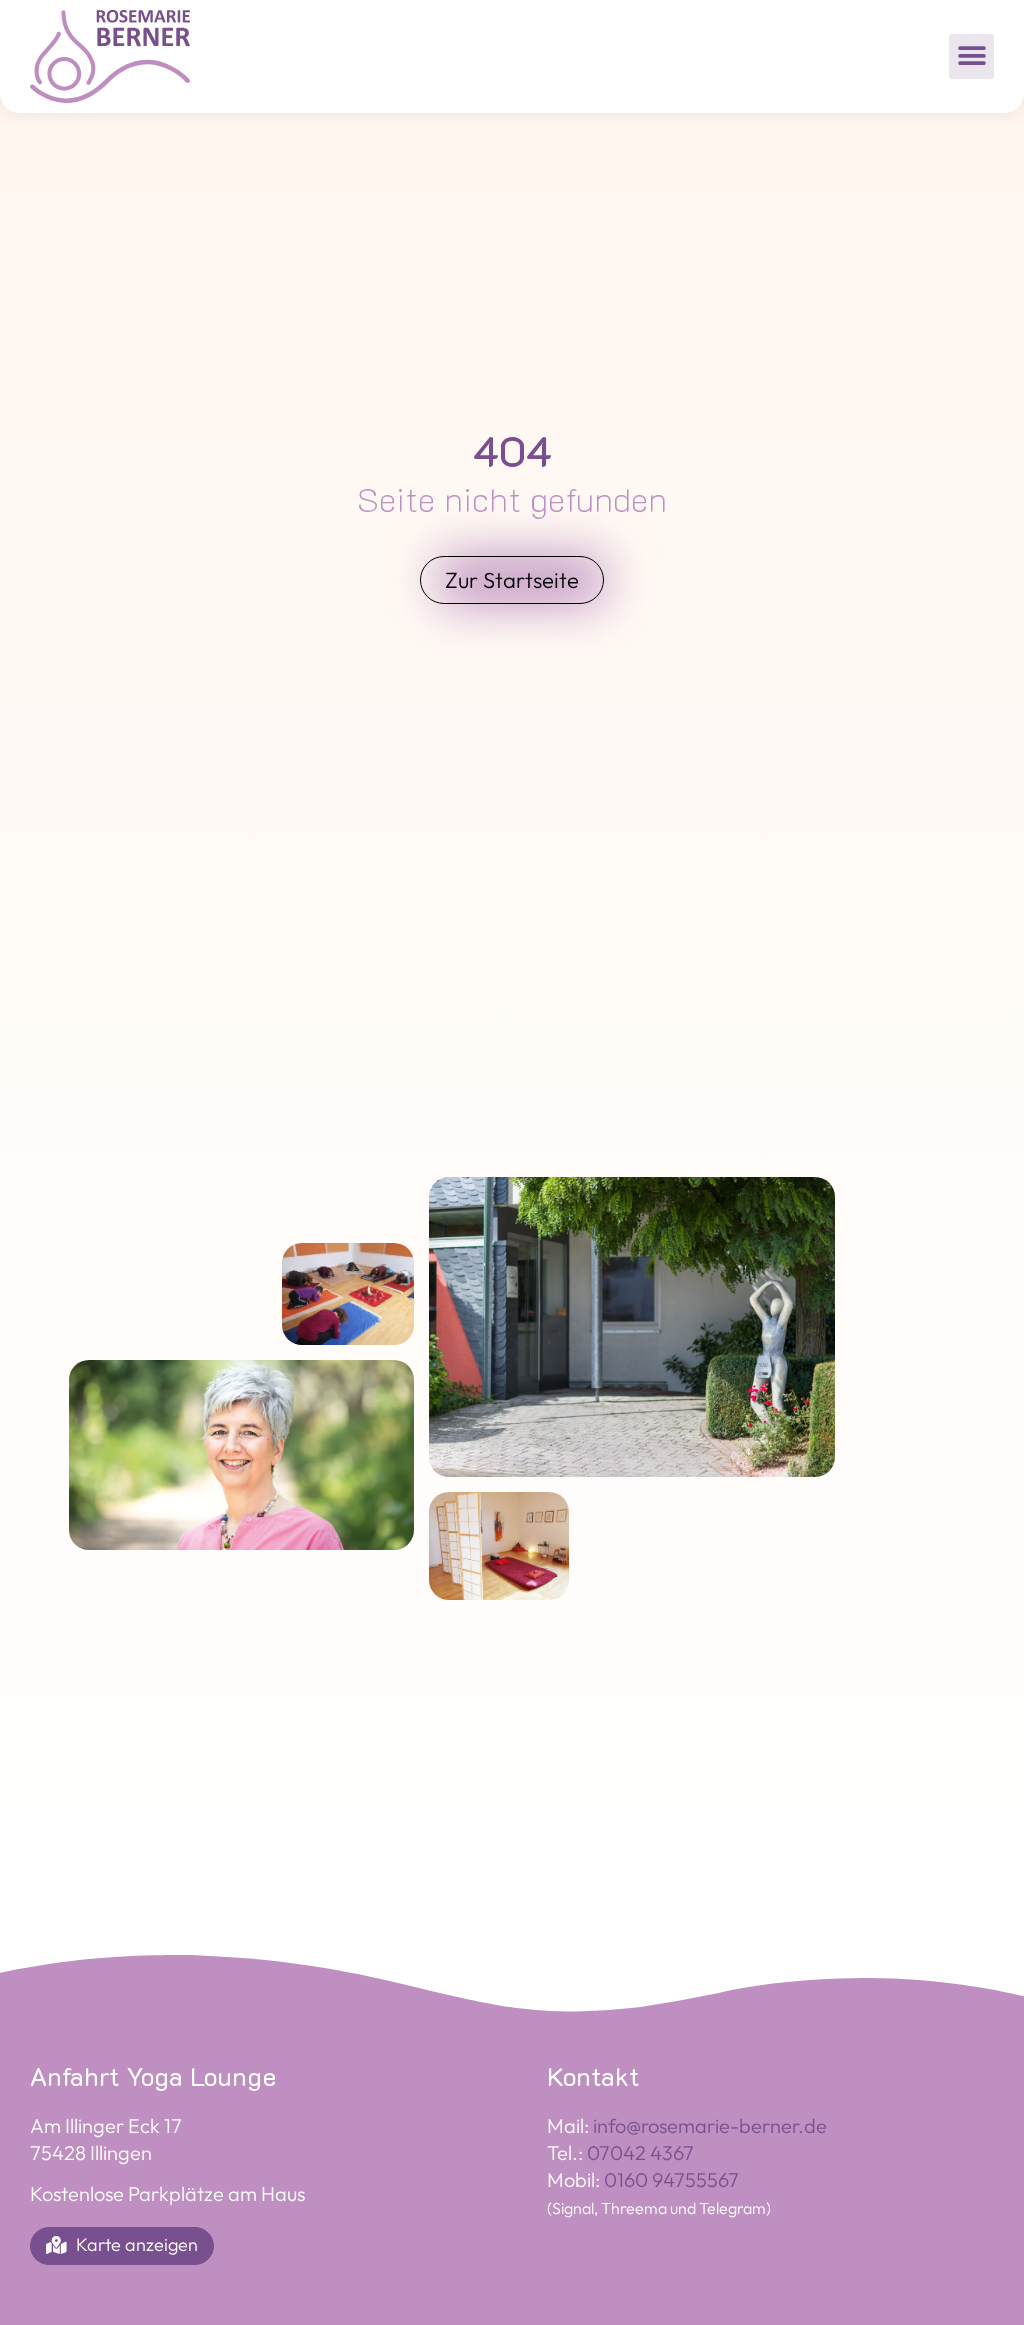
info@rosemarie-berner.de (710, 2125)
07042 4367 (640, 2152)
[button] (971, 56)
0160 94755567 (671, 2179)
